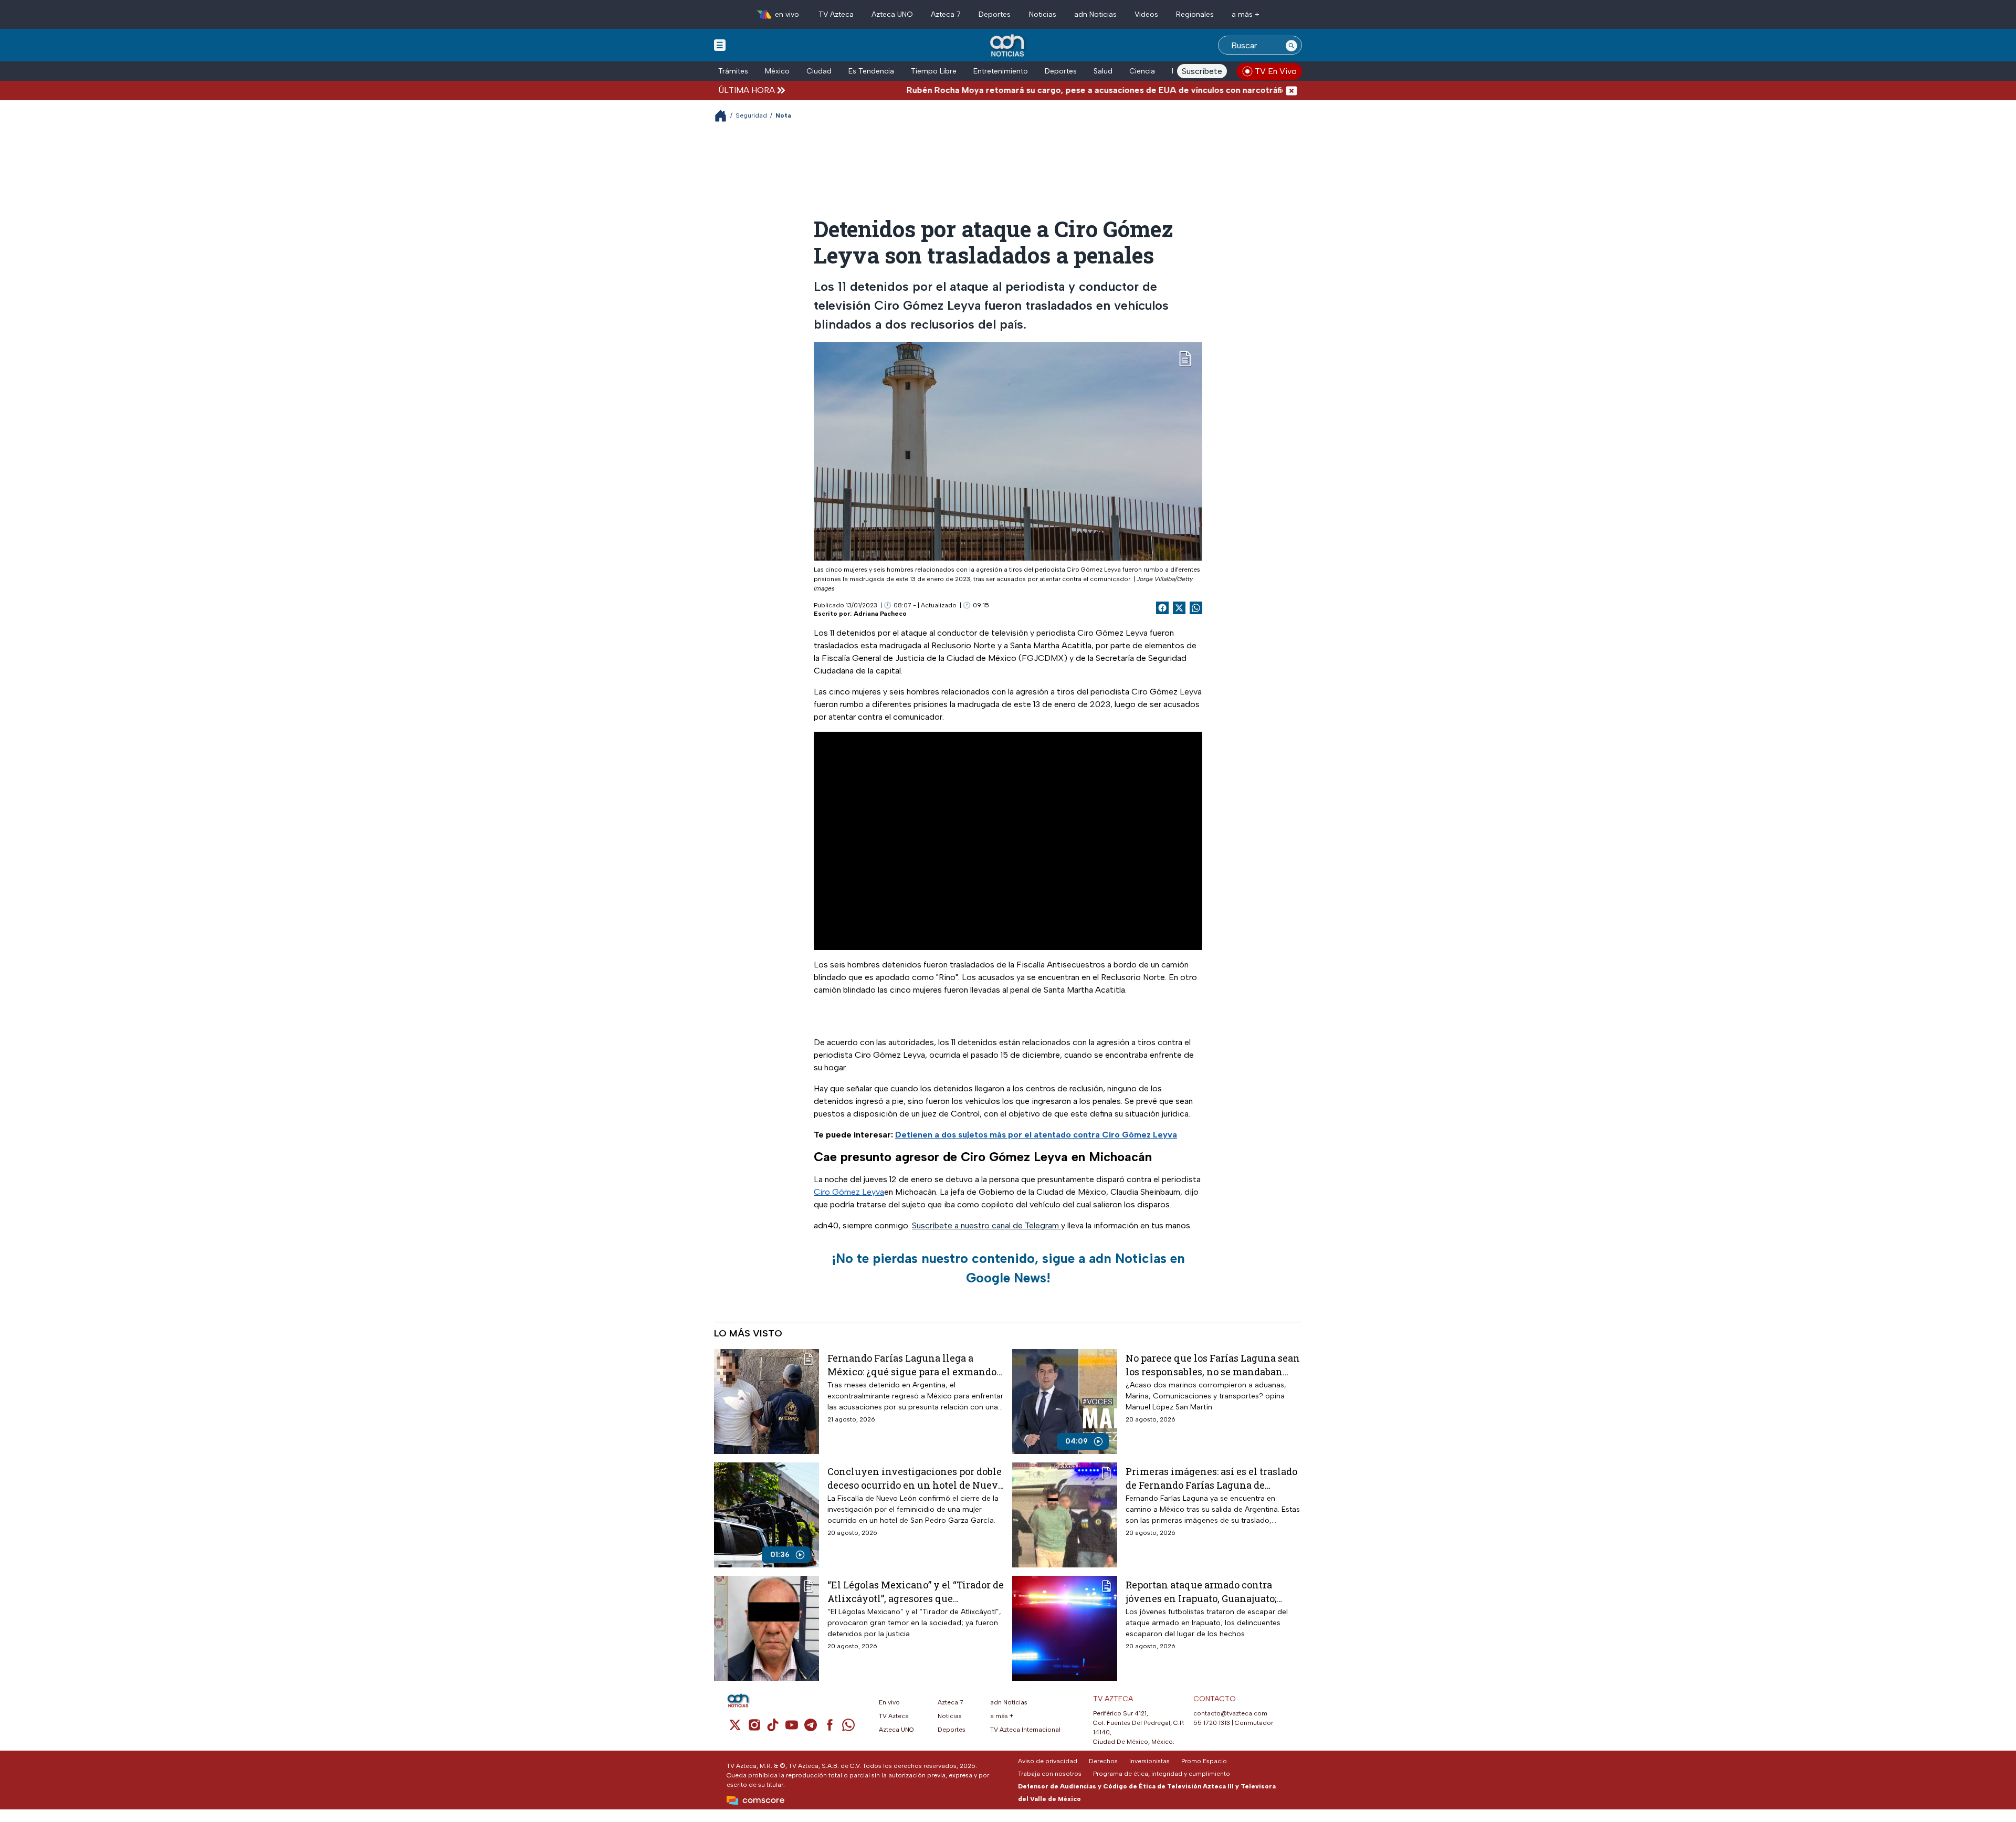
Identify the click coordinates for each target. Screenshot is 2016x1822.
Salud (1103, 71)
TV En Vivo (1276, 71)
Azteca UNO (892, 14)
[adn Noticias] (1008, 46)
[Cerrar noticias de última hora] (1291, 90)
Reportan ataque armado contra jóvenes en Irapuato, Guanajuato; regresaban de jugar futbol (1201, 1591)
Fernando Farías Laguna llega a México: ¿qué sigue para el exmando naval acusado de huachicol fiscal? (912, 1365)
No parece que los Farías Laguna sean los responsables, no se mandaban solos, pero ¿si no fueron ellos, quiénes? (1213, 1365)
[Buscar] (1291, 45)
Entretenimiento (1001, 71)
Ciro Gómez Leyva (849, 1192)
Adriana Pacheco (880, 614)
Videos (1146, 14)
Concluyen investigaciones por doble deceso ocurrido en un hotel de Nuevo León (915, 1478)
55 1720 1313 (1212, 1723)
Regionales (1195, 14)
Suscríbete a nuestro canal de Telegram (986, 1225)
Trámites (733, 71)
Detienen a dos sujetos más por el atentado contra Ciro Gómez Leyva (1036, 1135)
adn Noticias (1095, 14)
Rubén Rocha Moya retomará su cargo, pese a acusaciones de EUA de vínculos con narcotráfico (1018, 90)
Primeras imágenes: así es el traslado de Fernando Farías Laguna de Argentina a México (1211, 1478)
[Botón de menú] (720, 45)
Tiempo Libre (934, 71)
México (777, 71)
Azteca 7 (946, 14)
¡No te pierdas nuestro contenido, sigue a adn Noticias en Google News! (1008, 1268)
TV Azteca (836, 14)
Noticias (1043, 14)
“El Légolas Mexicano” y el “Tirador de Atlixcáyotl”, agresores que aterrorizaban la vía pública (916, 1591)
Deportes (995, 14)
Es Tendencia (871, 71)
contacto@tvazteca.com (1230, 1713)
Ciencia (1142, 71)
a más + (1246, 14)
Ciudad (819, 71)
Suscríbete (1202, 71)
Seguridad (751, 115)
